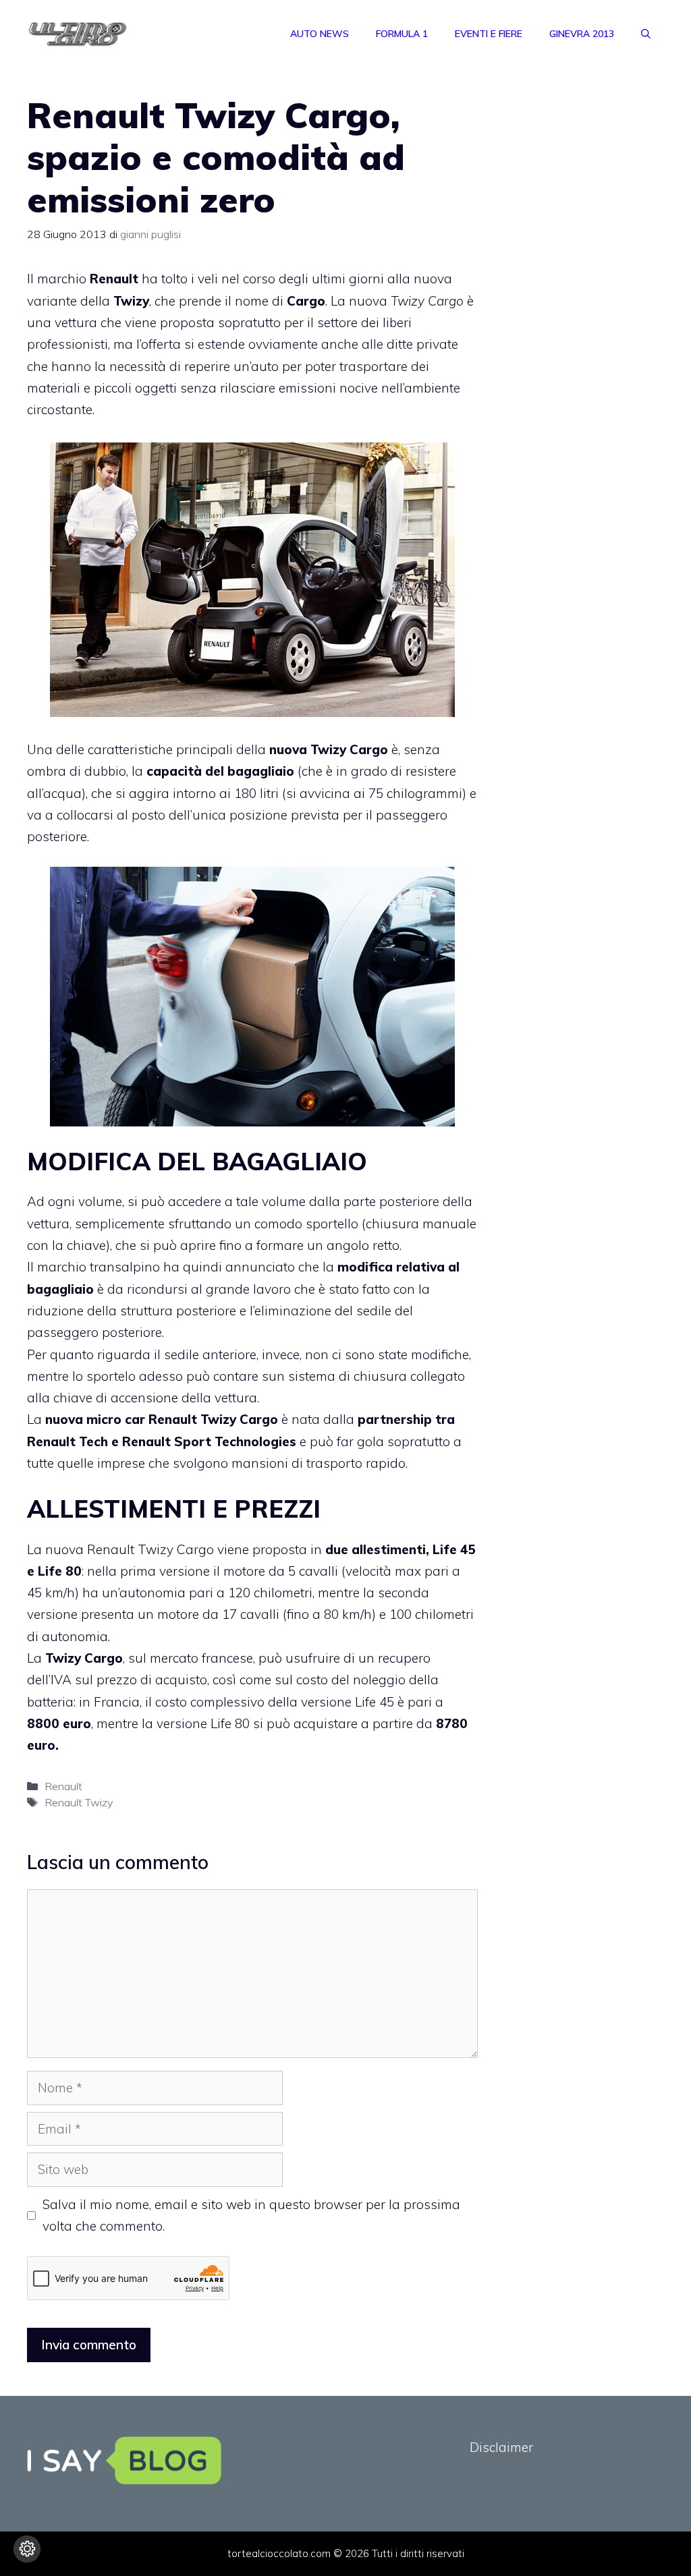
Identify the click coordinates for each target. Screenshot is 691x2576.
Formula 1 (402, 34)
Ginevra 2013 (582, 34)
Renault (63, 1786)
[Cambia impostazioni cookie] (27, 2549)
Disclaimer (501, 2447)
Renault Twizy (192, 1419)
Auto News (320, 34)
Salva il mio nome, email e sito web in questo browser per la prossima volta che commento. (251, 2215)
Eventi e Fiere (489, 34)
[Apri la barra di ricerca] (646, 34)
